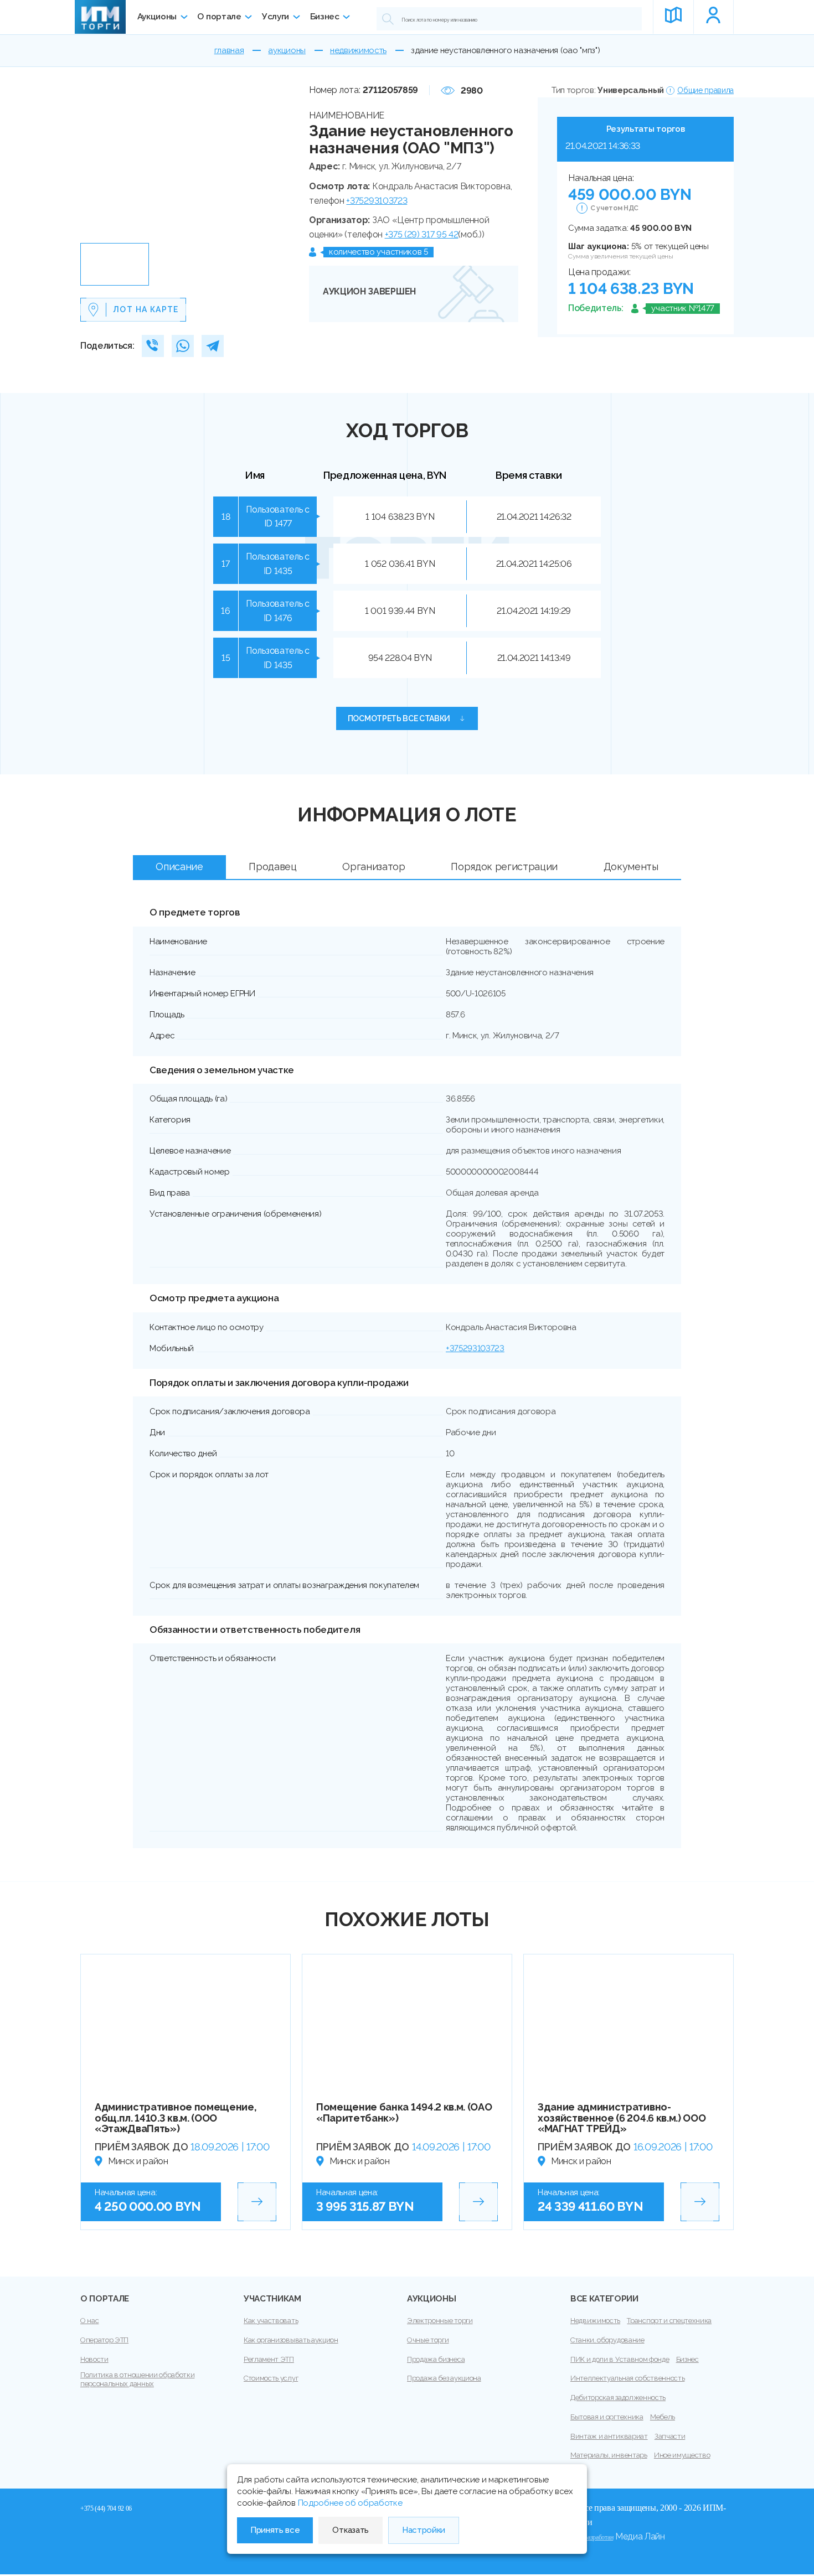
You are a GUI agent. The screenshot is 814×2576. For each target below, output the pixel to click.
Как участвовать (271, 2321)
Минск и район (138, 2161)
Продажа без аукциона (444, 2378)
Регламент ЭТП (269, 2359)
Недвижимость (595, 2321)
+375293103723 (377, 201)
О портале (219, 17)
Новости (94, 2359)
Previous (93, 161)
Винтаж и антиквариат (609, 2436)
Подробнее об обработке (350, 2503)
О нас (89, 2321)
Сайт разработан (592, 2537)
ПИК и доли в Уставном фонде (620, 2359)
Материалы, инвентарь (609, 2455)
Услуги (275, 17)
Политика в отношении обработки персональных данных (137, 2379)
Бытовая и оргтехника (607, 2417)
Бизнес (325, 17)
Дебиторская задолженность (618, 2397)
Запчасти (670, 2436)
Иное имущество (682, 2455)
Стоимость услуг (271, 2378)
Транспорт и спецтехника (669, 2321)
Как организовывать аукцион (291, 2340)
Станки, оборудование (607, 2340)
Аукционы (157, 17)
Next (288, 161)
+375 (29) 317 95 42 (422, 234)
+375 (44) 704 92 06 (106, 2508)
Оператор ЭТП (104, 2340)
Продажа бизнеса (436, 2359)
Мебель (663, 2417)
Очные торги (428, 2340)
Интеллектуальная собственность (627, 2378)
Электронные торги (440, 2321)
